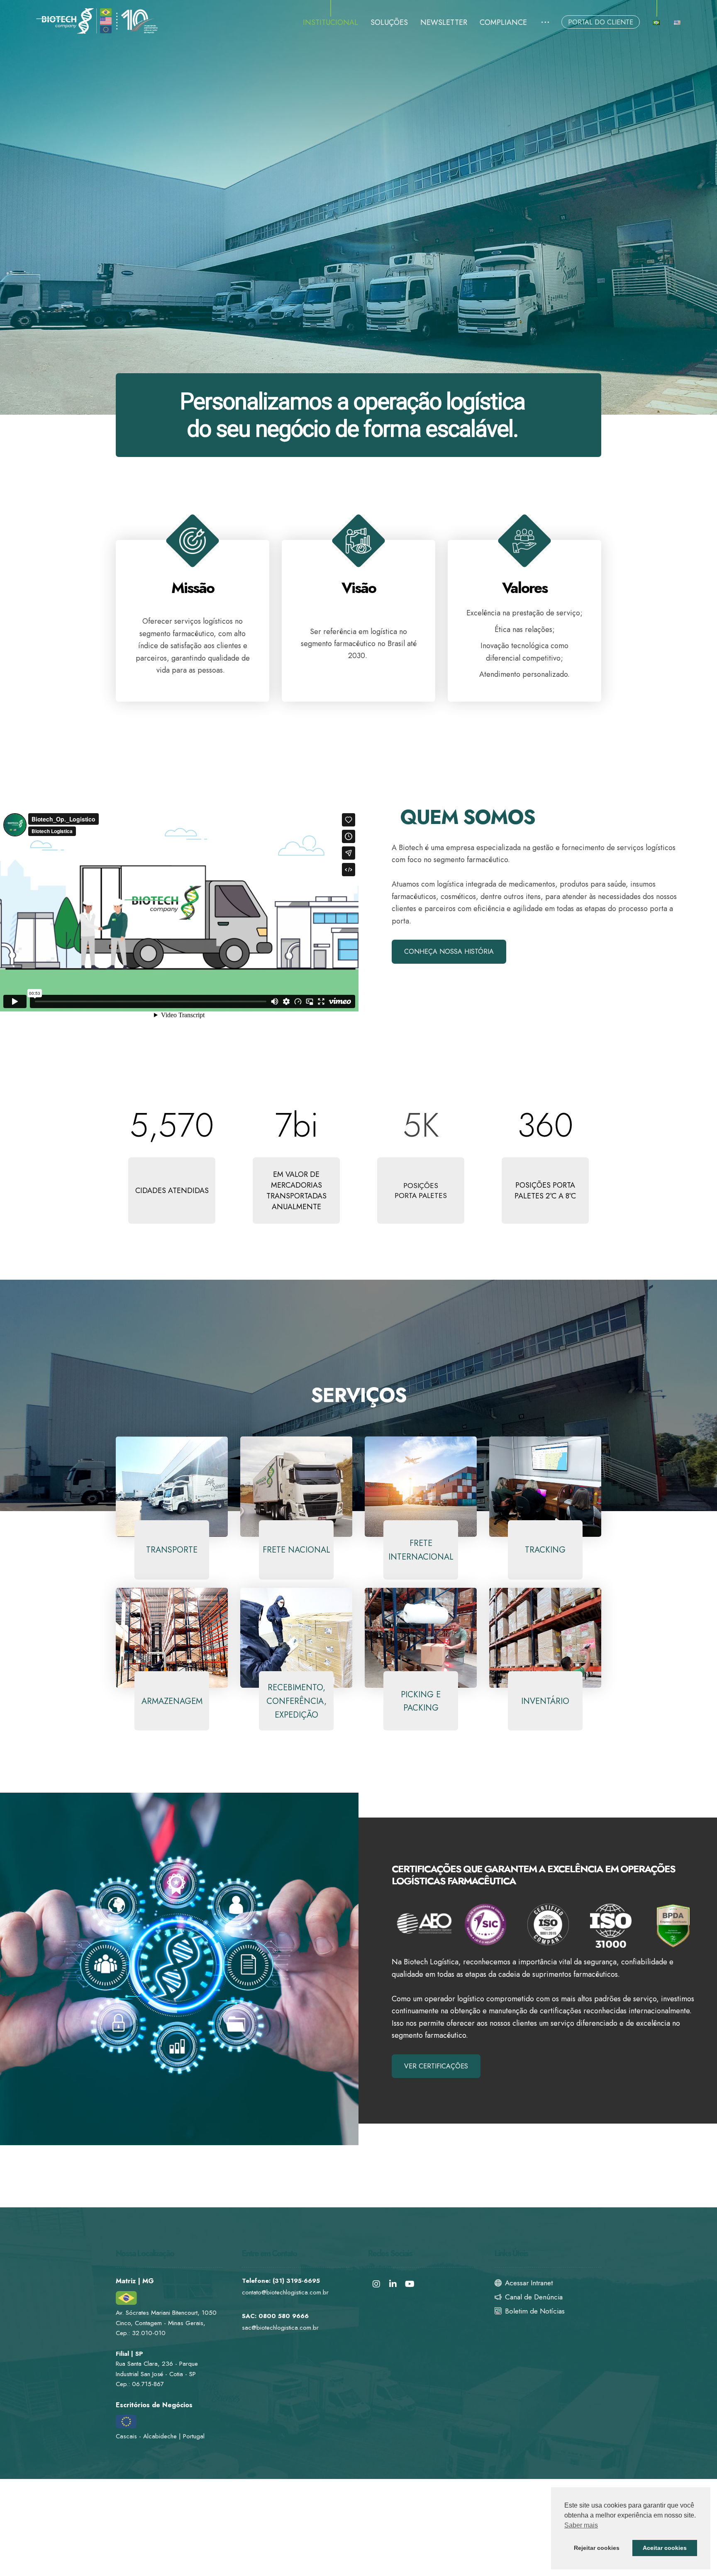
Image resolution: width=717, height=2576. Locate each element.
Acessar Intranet (529, 2283)
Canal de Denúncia (534, 2297)
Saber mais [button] (581, 2525)
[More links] (545, 23)
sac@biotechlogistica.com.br (280, 2328)
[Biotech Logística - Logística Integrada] (98, 21)
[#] (376, 2284)
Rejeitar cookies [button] (597, 2548)
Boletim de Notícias (535, 2311)
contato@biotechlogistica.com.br (285, 2292)
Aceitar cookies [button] (665, 2548)
